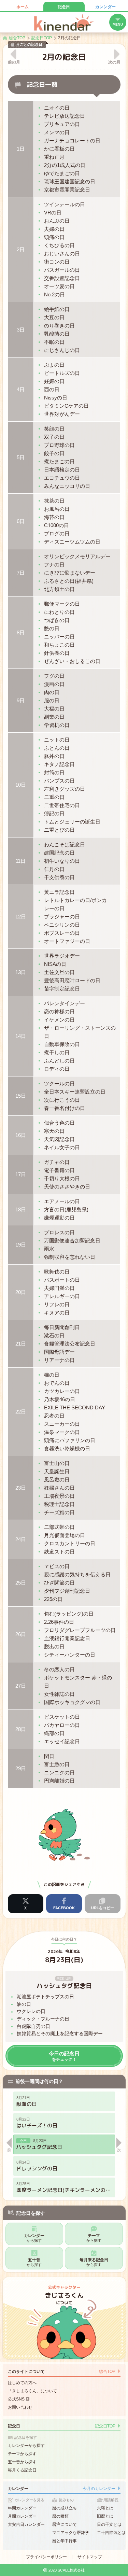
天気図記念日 (59, 1139)
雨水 (49, 1249)
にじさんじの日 (62, 350)
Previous (9, 2145)
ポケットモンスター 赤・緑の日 (78, 1682)
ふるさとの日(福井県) (69, 581)
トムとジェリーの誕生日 (72, 822)
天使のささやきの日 (67, 1187)
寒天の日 (54, 1131)
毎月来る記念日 (94, 2262)
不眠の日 (54, 342)
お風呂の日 (57, 509)
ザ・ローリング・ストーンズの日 (80, 1032)
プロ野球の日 (59, 445)
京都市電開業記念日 (67, 190)
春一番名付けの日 (65, 1108)
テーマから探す (22, 2454)
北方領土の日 (59, 589)
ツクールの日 (59, 1083)
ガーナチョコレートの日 (72, 140)
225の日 (53, 1599)
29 (21, 1768)
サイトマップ (90, 2557)
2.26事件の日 (59, 1622)
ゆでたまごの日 (62, 173)
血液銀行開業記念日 (67, 1638)
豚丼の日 (54, 756)
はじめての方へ (22, 2383)
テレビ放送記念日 (65, 116)
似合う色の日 (59, 1123)
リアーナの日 (59, 1360)
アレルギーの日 (62, 1296)
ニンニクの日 (59, 1772)
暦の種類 (60, 2516)
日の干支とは (109, 2524)
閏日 (49, 1756)
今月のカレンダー (99, 2489)
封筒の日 (54, 772)
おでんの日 (57, 1383)
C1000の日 (56, 525)
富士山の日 (57, 1463)
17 (21, 1174)
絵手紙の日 (57, 309)
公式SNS (16, 2399)
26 (21, 1634)
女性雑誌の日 (59, 1694)
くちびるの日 (59, 245)
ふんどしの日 (59, 1061)
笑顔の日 (54, 429)
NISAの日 (55, 964)
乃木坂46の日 (60, 1399)
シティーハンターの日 (70, 1655)
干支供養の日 (59, 877)
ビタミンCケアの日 (66, 406)
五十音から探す (22, 2462)
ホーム (23, 7)
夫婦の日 (54, 229)
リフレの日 (57, 1304)
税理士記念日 (59, 1504)
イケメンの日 (59, 1020)
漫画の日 (54, 684)
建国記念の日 (59, 853)
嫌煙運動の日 (59, 1218)
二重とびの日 (59, 830)
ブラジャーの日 (62, 917)
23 (21, 1488)
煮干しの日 (57, 1052)
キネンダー (64, 22)
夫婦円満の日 (59, 1288)
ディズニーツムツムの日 (72, 542)
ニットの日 (57, 740)
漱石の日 (54, 1335)
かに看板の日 (59, 149)
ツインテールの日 (65, 204)
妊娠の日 (54, 381)
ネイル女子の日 (62, 1147)
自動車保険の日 (62, 1044)
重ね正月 (54, 157)
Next (119, 2145)
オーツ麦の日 (59, 286)
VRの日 (53, 213)
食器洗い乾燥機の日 (67, 1448)
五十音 (34, 2262)
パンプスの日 (59, 781)
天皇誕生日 (57, 1471)
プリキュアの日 (62, 124)
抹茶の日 (54, 501)
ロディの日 (57, 1069)
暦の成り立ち (65, 2508)
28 (21, 1729)
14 (21, 1036)
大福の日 (54, 709)
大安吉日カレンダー (26, 2524)
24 (21, 1539)
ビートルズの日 (62, 373)
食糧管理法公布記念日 (70, 1344)
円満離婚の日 (59, 1781)
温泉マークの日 (62, 1432)
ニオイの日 (57, 108)
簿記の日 (54, 813)
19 (21, 1245)
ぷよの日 (54, 365)
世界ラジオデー (62, 956)
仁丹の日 (54, 869)
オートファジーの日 (67, 941)
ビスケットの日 (62, 1717)
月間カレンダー (22, 2516)
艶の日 (52, 628)
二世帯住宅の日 (62, 805)
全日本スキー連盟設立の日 (75, 1092)
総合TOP (107, 2371)
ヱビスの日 (57, 1566)
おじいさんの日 (62, 254)
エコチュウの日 (62, 478)
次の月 (114, 62)
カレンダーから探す (26, 2446)
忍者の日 (54, 1416)
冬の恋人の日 (59, 1669)
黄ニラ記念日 (59, 892)
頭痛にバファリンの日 (70, 1440)
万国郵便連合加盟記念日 (72, 1241)
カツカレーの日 (62, 1391)
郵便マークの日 (62, 604)
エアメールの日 (62, 1201)
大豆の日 (54, 317)
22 (21, 1412)
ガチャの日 (57, 1162)
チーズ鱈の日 (59, 1512)
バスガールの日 (62, 270)
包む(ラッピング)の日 (69, 1614)
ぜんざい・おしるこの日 (72, 661)
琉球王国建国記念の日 (70, 181)
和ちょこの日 (59, 645)
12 (21, 917)
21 (21, 1344)
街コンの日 (57, 262)
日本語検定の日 (62, 470)
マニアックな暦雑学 (71, 2533)
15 (21, 1096)
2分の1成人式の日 (65, 165)
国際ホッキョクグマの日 (72, 1702)
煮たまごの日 (59, 461)
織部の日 (54, 1733)
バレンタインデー (65, 1003)
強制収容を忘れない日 (70, 1257)
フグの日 (54, 676)
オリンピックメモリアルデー (77, 556)
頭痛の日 (54, 237)
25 (21, 1583)
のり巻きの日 (59, 326)
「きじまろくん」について (32, 2391)
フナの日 (54, 565)
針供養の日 (57, 653)
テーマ (94, 2238)
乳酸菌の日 (57, 334)
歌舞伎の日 (57, 1272)
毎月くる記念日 (22, 2470)
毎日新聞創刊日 (62, 1327)
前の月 (14, 62)
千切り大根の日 (62, 1178)
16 (21, 1135)
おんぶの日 (57, 221)
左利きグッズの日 (65, 789)
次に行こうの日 (62, 1100)
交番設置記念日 (62, 278)
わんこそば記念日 (65, 844)
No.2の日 (54, 294)
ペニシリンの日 (62, 925)
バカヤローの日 (62, 1725)
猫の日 (52, 1375)
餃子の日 (54, 453)
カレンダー (105, 7)
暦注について (65, 2524)
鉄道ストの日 (59, 1552)
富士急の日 (57, 1764)
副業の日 (54, 717)
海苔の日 (54, 517)
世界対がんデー (62, 414)
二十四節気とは (111, 2533)
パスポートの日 (62, 1280)
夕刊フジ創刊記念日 (67, 1591)
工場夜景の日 (59, 1496)
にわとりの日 (59, 612)
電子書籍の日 (59, 1170)
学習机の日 (57, 725)
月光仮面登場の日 (65, 1535)
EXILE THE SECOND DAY (75, 1407)
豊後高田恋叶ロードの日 (72, 980)
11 (21, 861)
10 (21, 785)
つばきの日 (57, 620)
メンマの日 (57, 132)
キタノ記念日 (59, 764)
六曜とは (105, 2508)
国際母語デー (59, 1352)
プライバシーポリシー (46, 2557)
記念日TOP (105, 2426)
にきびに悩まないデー (70, 573)
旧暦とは (105, 2516)
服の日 (52, 700)
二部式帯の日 (59, 1527)
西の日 (52, 389)
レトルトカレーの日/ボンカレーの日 (75, 904)
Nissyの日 (56, 398)
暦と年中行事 (65, 2541)
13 (21, 972)
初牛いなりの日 (62, 861)
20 (21, 1292)
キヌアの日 (57, 1313)
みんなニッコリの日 (67, 486)
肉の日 (52, 692)
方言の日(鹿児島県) (66, 1209)
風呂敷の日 (57, 1480)
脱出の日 (54, 1646)
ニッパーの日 (59, 637)
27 (21, 1686)
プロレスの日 (59, 1232)
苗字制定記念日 (62, 989)
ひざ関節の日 (59, 1583)
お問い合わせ (20, 2407)
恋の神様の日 (59, 1011)
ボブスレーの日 (62, 933)
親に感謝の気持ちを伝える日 (77, 1574)
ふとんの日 (57, 748)
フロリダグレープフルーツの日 (80, 1630)
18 (21, 1209)
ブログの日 (57, 533)
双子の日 (54, 437)
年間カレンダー (22, 2508)
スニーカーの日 (62, 1424)
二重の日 (54, 797)
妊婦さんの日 (59, 1488)
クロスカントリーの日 (70, 1543)
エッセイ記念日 (62, 1741)
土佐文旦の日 (59, 972)
